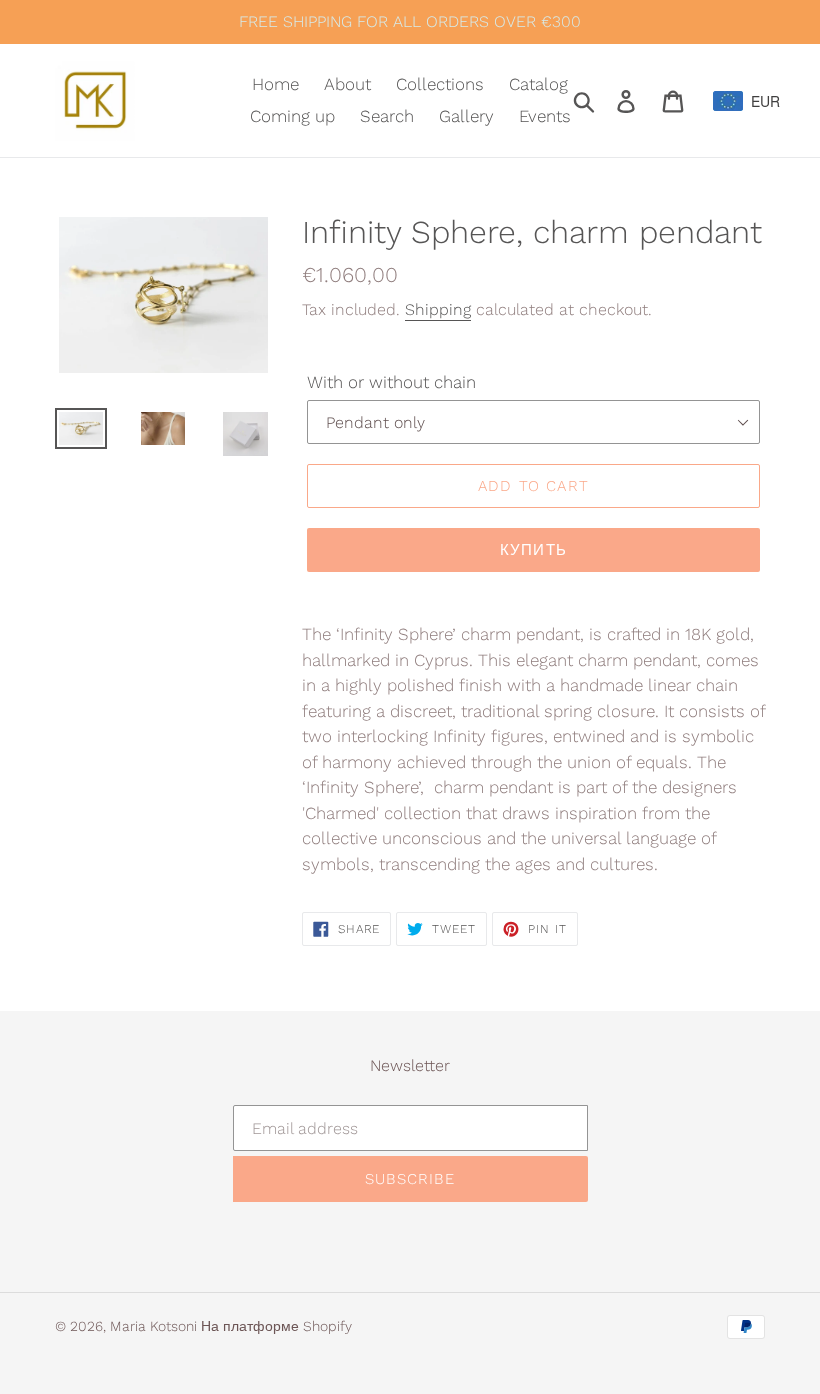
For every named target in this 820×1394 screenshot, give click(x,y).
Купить (533, 550)
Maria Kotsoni (155, 1326)
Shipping (438, 309)
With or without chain (391, 382)
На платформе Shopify (276, 1326)
